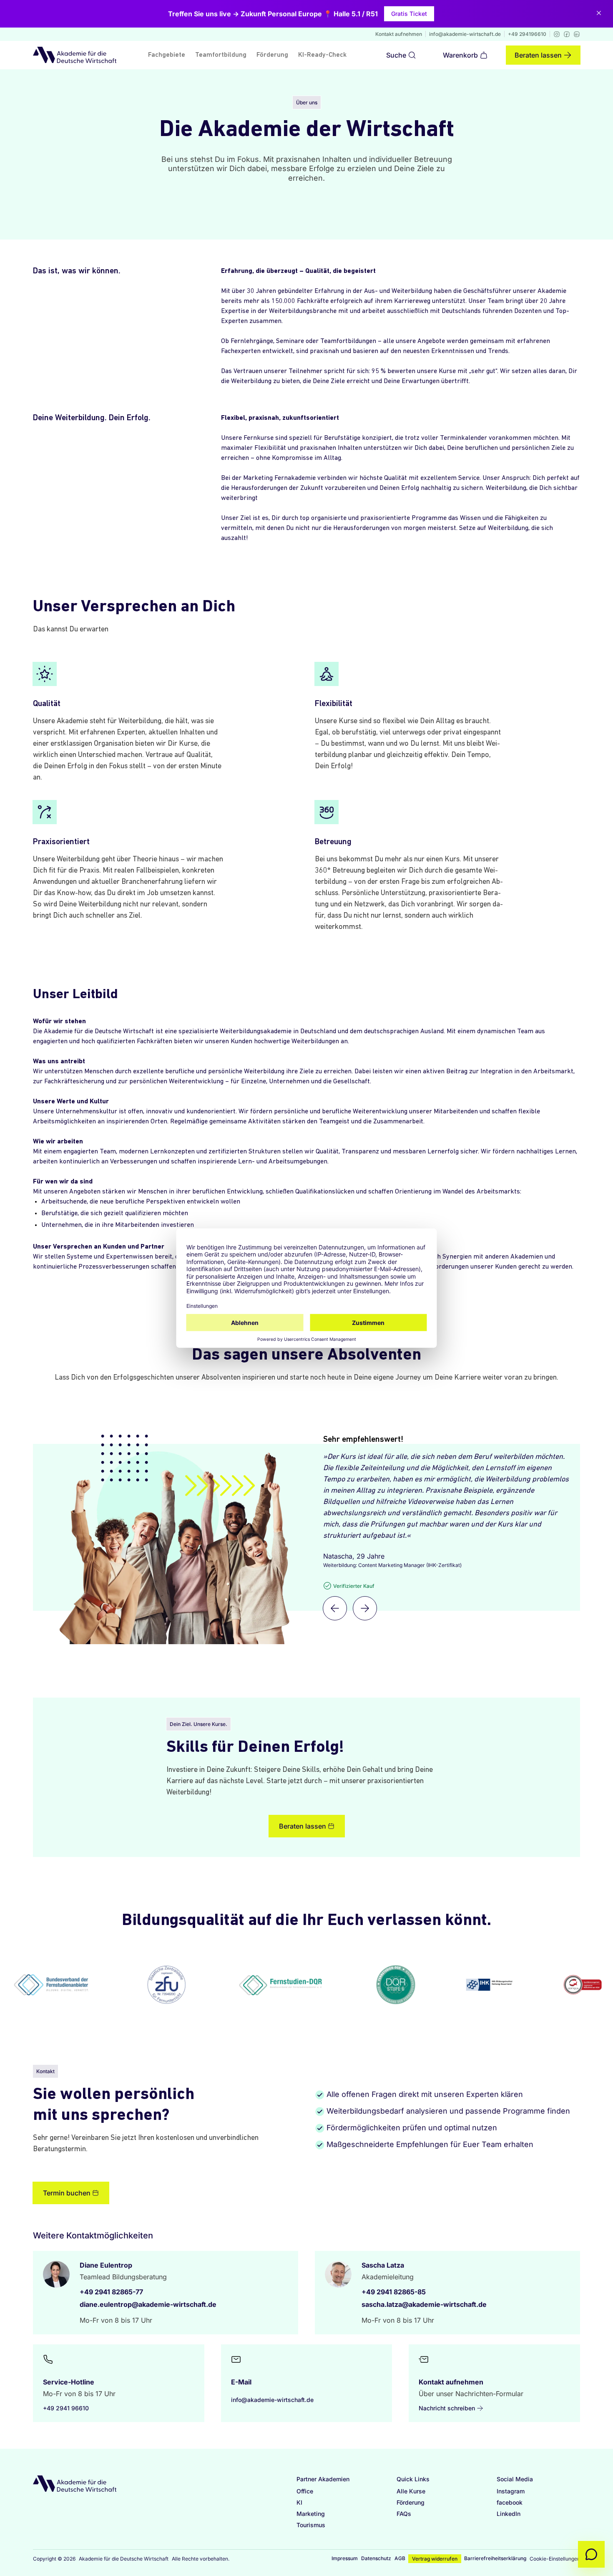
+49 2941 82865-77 (111, 2292)
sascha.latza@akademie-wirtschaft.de (424, 2304)
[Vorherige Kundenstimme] (335, 1608)
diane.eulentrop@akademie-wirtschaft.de (148, 2304)
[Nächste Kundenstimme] (365, 1608)
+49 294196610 (527, 34)
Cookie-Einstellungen (555, 2559)
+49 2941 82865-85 (394, 2292)
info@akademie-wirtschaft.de (465, 34)
